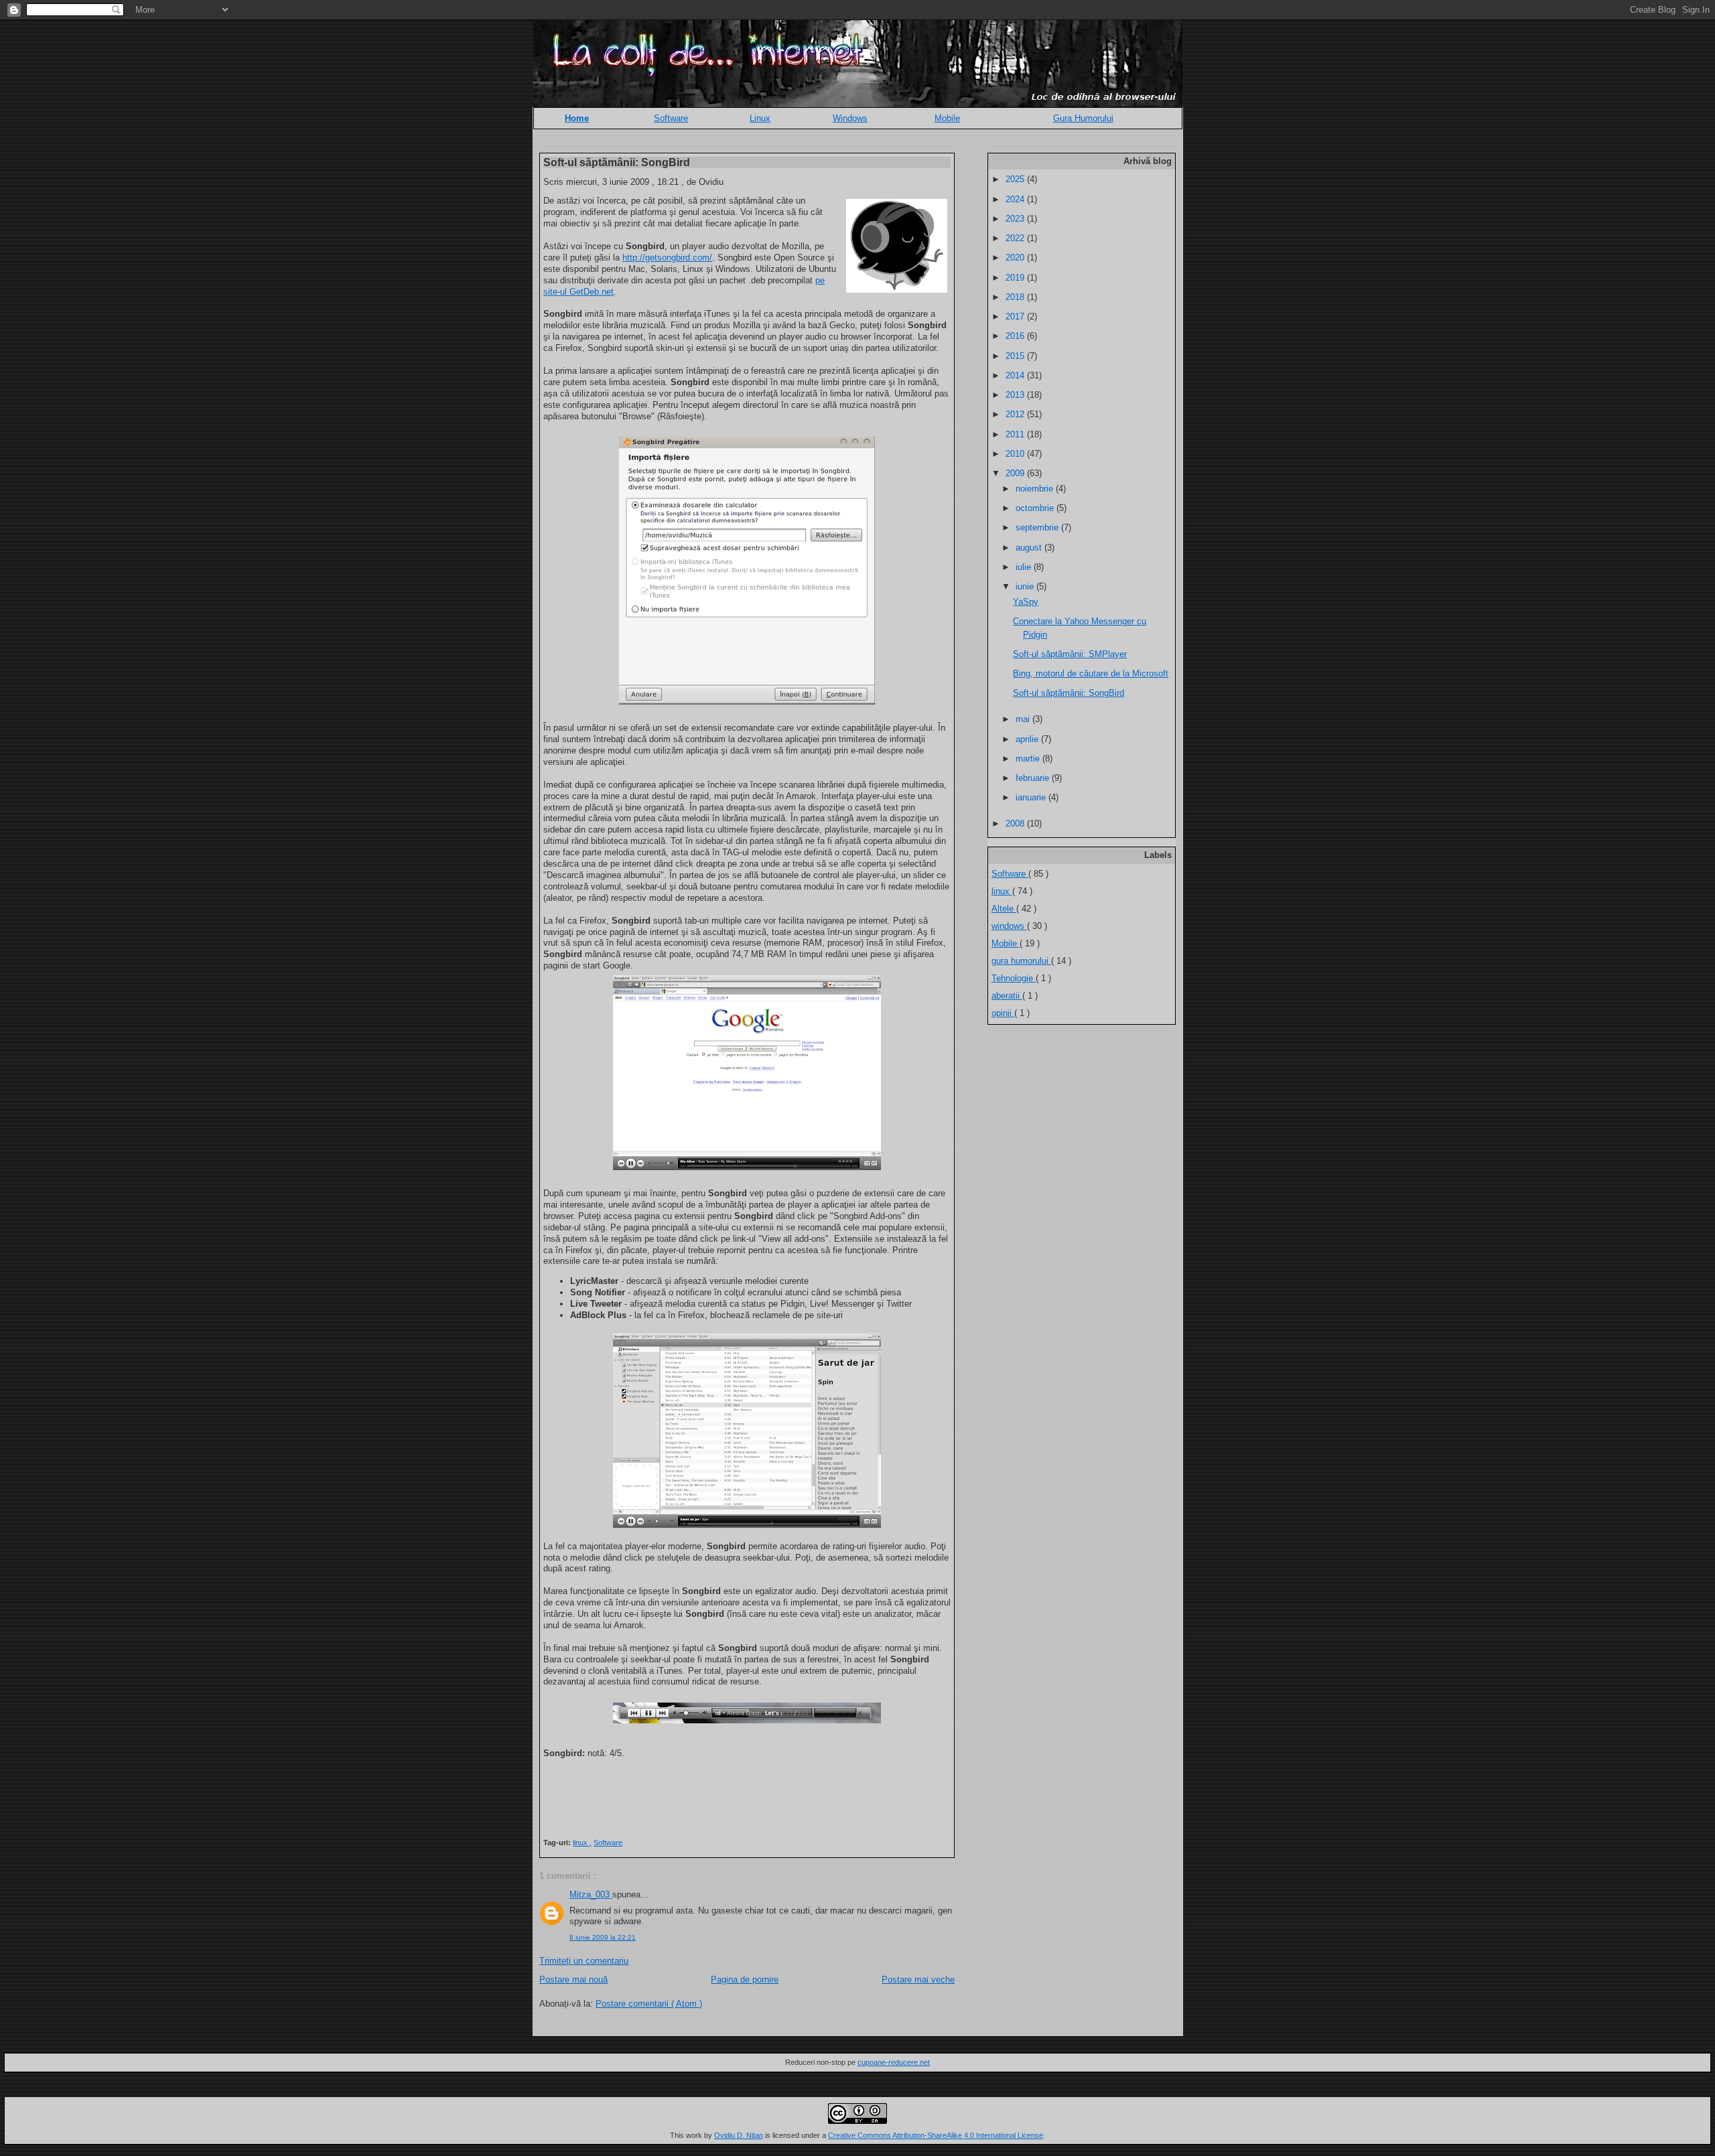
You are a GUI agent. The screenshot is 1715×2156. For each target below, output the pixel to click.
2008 (1016, 823)
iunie (1026, 586)
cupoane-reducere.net (894, 2062)
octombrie (1036, 508)
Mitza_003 (591, 1894)
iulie (1025, 567)
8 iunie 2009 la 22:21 (603, 1937)
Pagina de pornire (745, 1980)
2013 (1016, 395)
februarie (1034, 778)
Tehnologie (1014, 978)
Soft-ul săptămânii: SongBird (617, 162)
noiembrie (1036, 489)
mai (1024, 719)
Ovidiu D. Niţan (739, 2135)
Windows (850, 118)
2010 (1016, 454)
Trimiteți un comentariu (584, 1961)
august (1030, 548)
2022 (1016, 238)
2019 (1016, 278)
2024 (1016, 199)
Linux (760, 118)
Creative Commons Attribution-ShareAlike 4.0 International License (936, 2135)
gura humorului (1021, 961)
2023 (1016, 219)
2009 (1016, 473)
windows (1009, 926)
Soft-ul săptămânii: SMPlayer (1070, 654)
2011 (1016, 434)
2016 (1016, 336)
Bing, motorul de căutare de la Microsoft (1091, 673)
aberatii (1007, 996)
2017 (1016, 316)
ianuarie (1032, 797)
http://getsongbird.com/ (667, 258)
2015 (1016, 356)
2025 (1016, 179)
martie (1029, 759)
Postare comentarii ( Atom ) (649, 2004)
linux (581, 1843)
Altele (1004, 909)
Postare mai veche (918, 1980)
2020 (1016, 258)
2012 (1016, 414)
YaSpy (1026, 602)
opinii (1003, 1013)
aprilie (1028, 739)
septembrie (1038, 527)
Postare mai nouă (573, 1980)
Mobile (947, 118)
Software (671, 118)
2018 (1016, 297)
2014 (1016, 375)
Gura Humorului (1083, 118)
